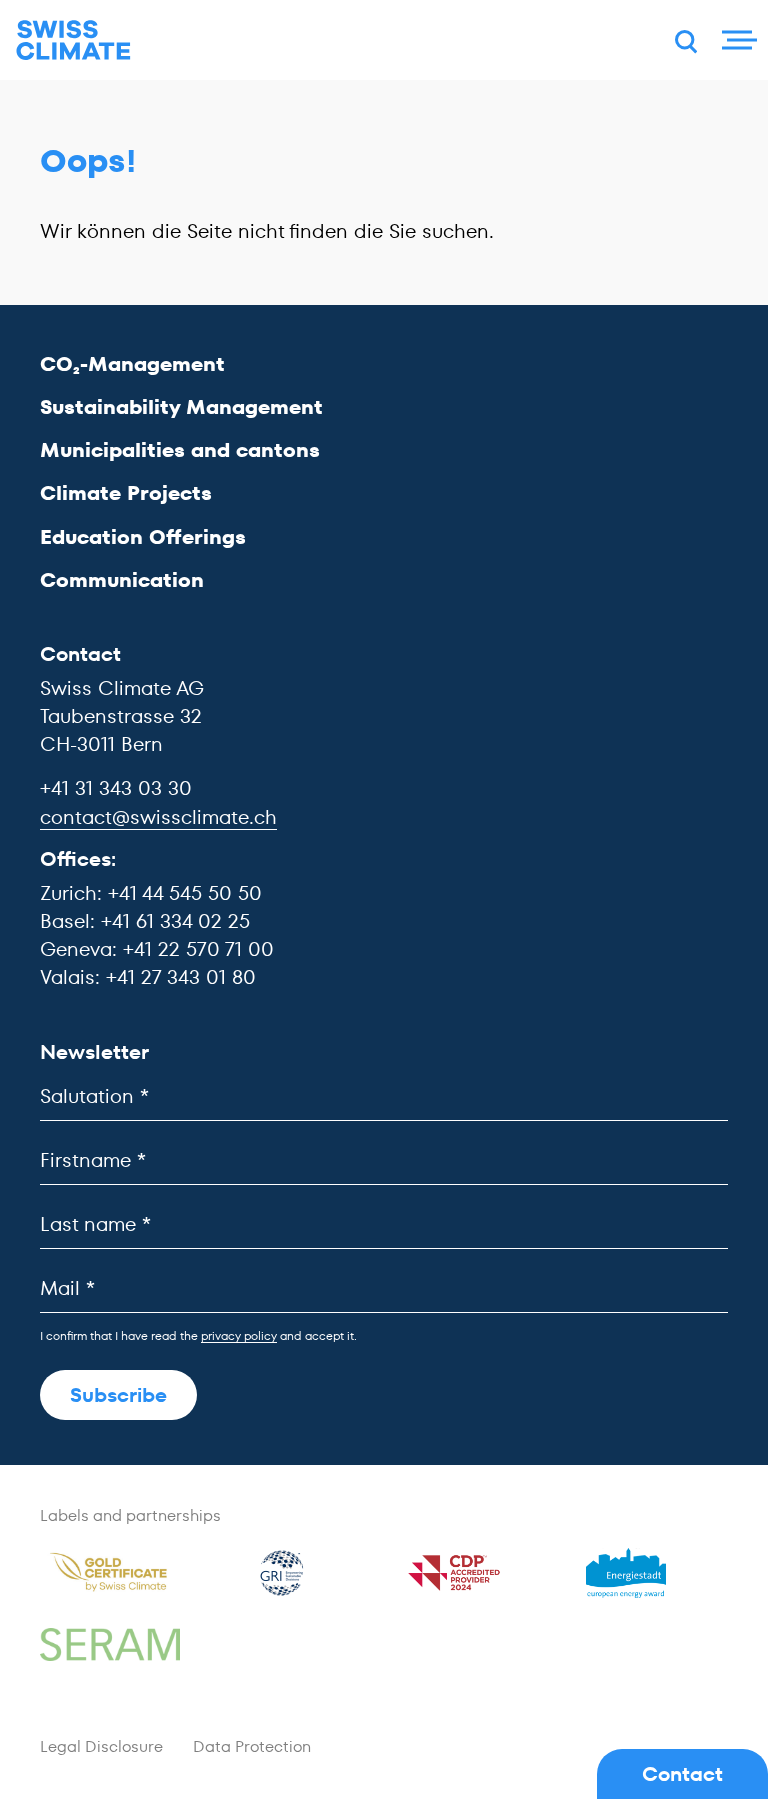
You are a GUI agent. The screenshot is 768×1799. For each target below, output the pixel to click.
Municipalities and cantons (180, 450)
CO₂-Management (132, 364)
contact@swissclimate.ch (158, 817)
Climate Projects (126, 493)
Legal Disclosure (101, 1746)
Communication (122, 580)
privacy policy (239, 1335)
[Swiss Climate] (73, 40)
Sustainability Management (181, 407)
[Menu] (737, 40)
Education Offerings (143, 537)
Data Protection (252, 1746)
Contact (682, 1774)
